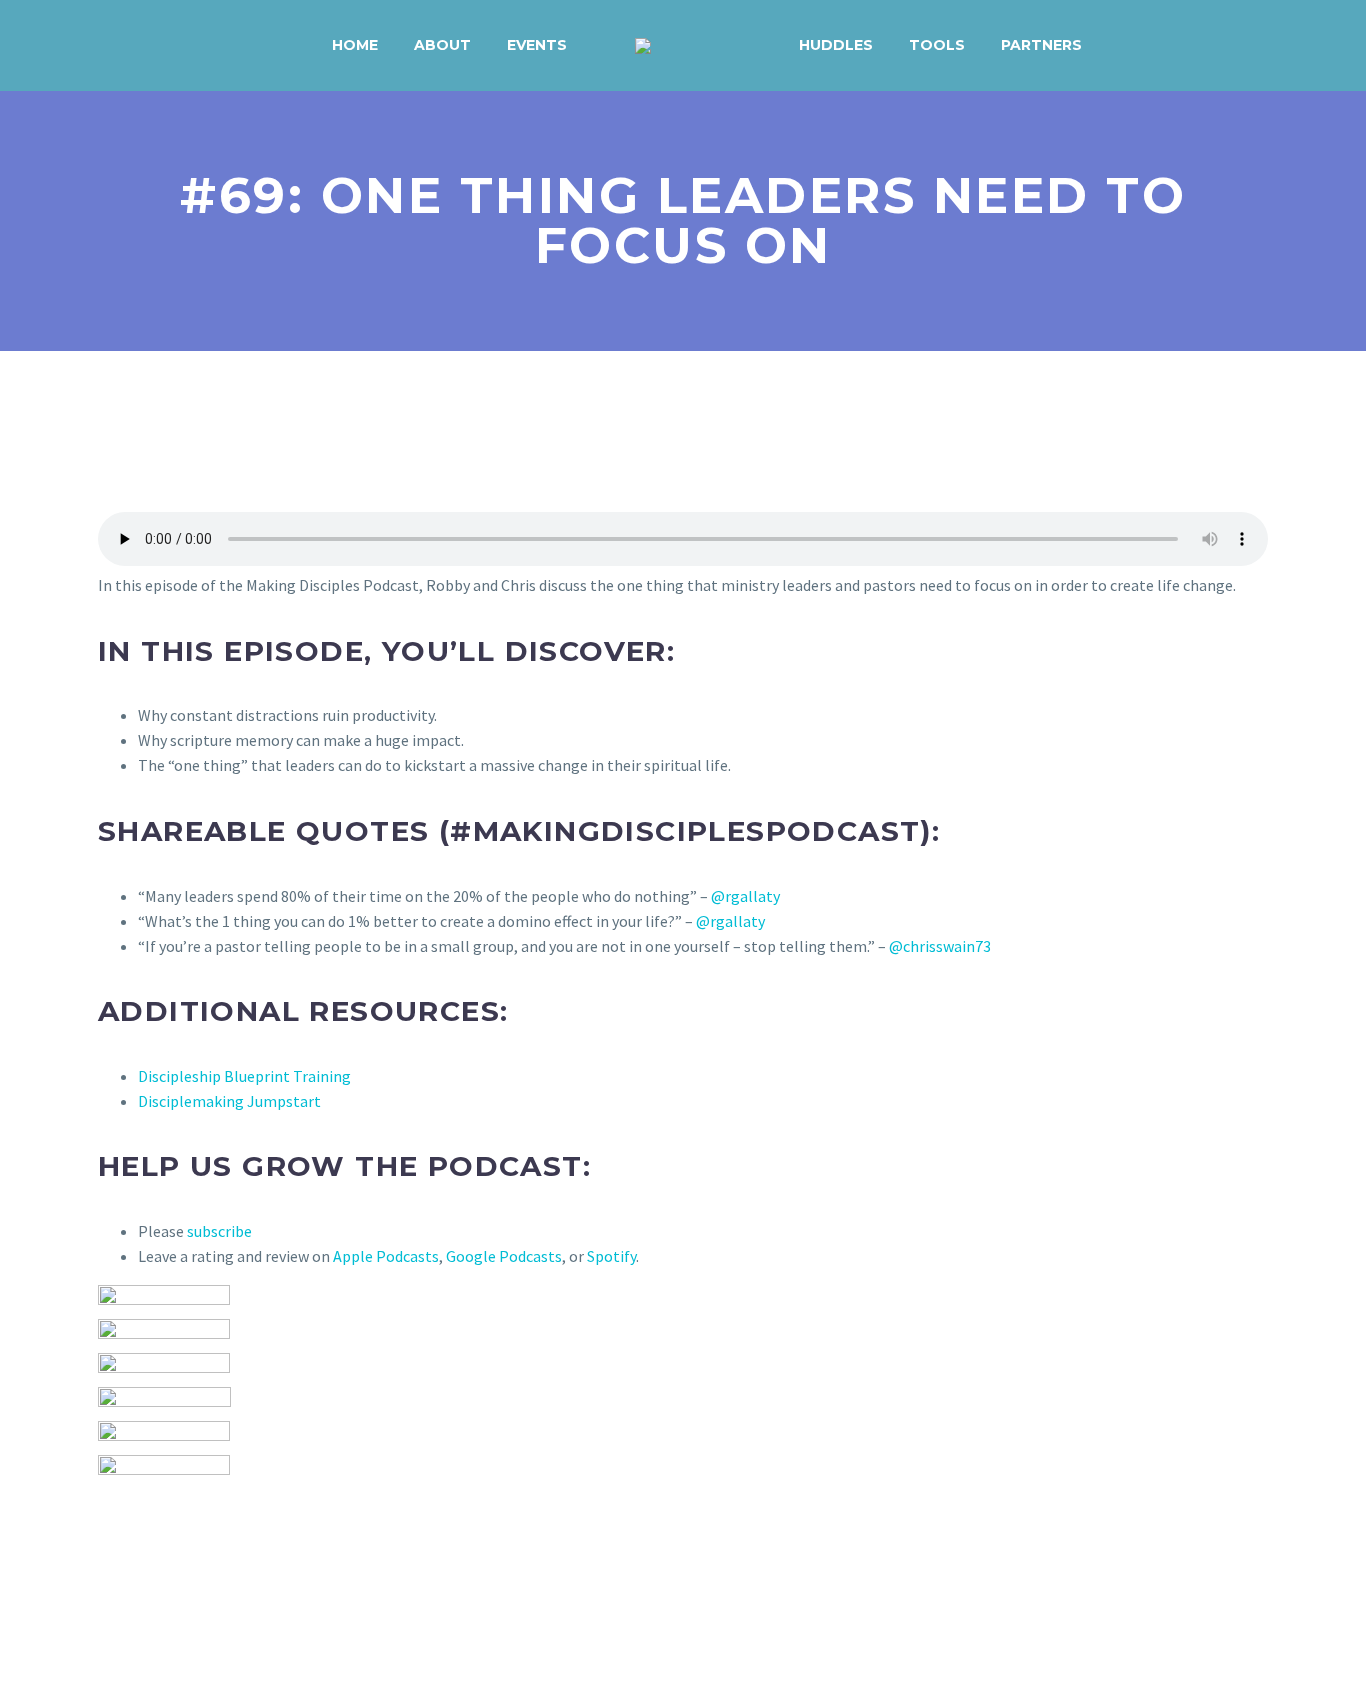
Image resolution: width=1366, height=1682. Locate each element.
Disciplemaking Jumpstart (229, 1101)
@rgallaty (745, 896)
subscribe (219, 1231)
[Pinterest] (169, 1555)
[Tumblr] (198, 1555)
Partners (1041, 45)
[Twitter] (140, 1555)
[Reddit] (256, 1555)
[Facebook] (111, 1555)
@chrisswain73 (940, 946)
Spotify (611, 1256)
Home (355, 45)
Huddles (836, 45)
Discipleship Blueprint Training (244, 1076)
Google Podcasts (504, 1256)
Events (537, 45)
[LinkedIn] (227, 1555)
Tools (937, 45)
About (442, 45)
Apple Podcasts (386, 1256)
